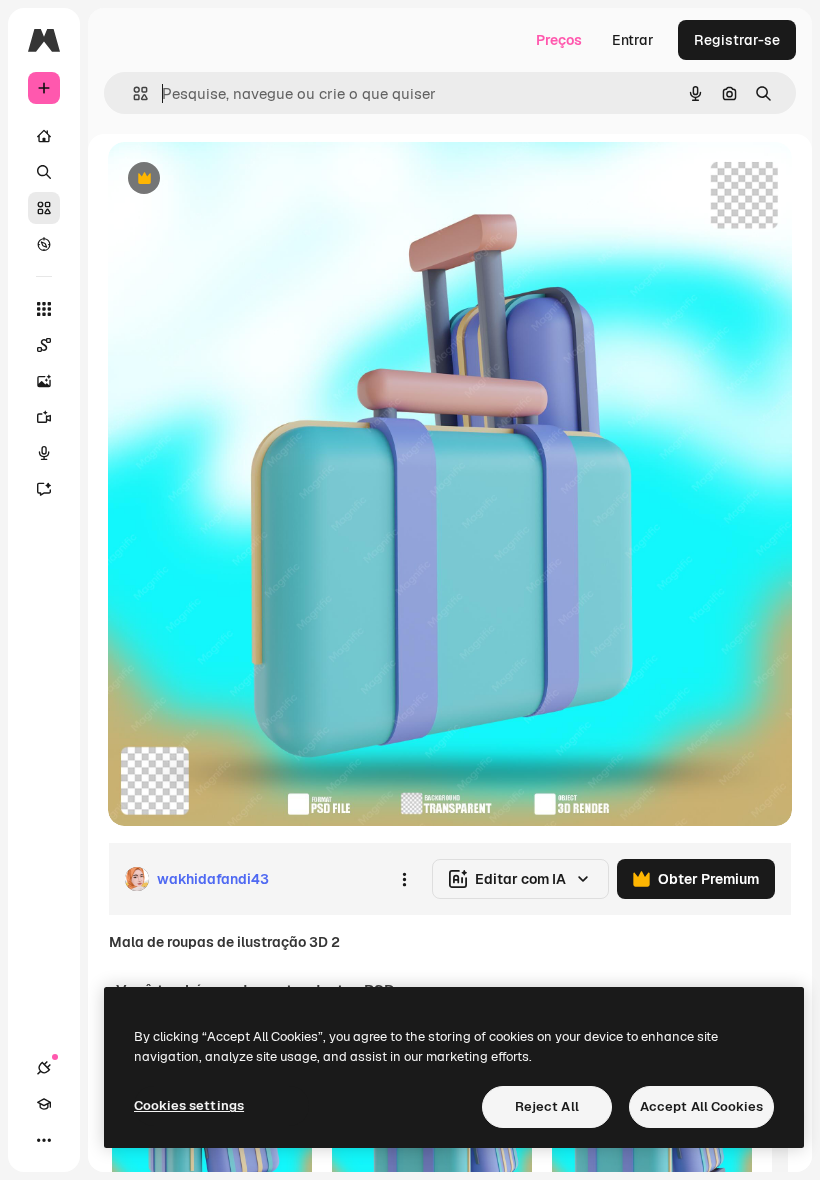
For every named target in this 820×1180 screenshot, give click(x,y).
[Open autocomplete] (132, 93)
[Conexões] (44, 1068)
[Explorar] (44, 244)
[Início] (44, 136)
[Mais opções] (404, 879)
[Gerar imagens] (44, 381)
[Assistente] (44, 489)
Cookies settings (189, 1105)
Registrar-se (737, 40)
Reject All (547, 1106)
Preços (559, 40)
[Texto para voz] (44, 453)
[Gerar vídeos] (44, 417)
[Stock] (44, 208)
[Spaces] (44, 345)
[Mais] (44, 1140)
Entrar (633, 40)
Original (236, 179)
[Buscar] (44, 172)
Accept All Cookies (701, 1106)
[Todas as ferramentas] (44, 309)
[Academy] (44, 1104)
